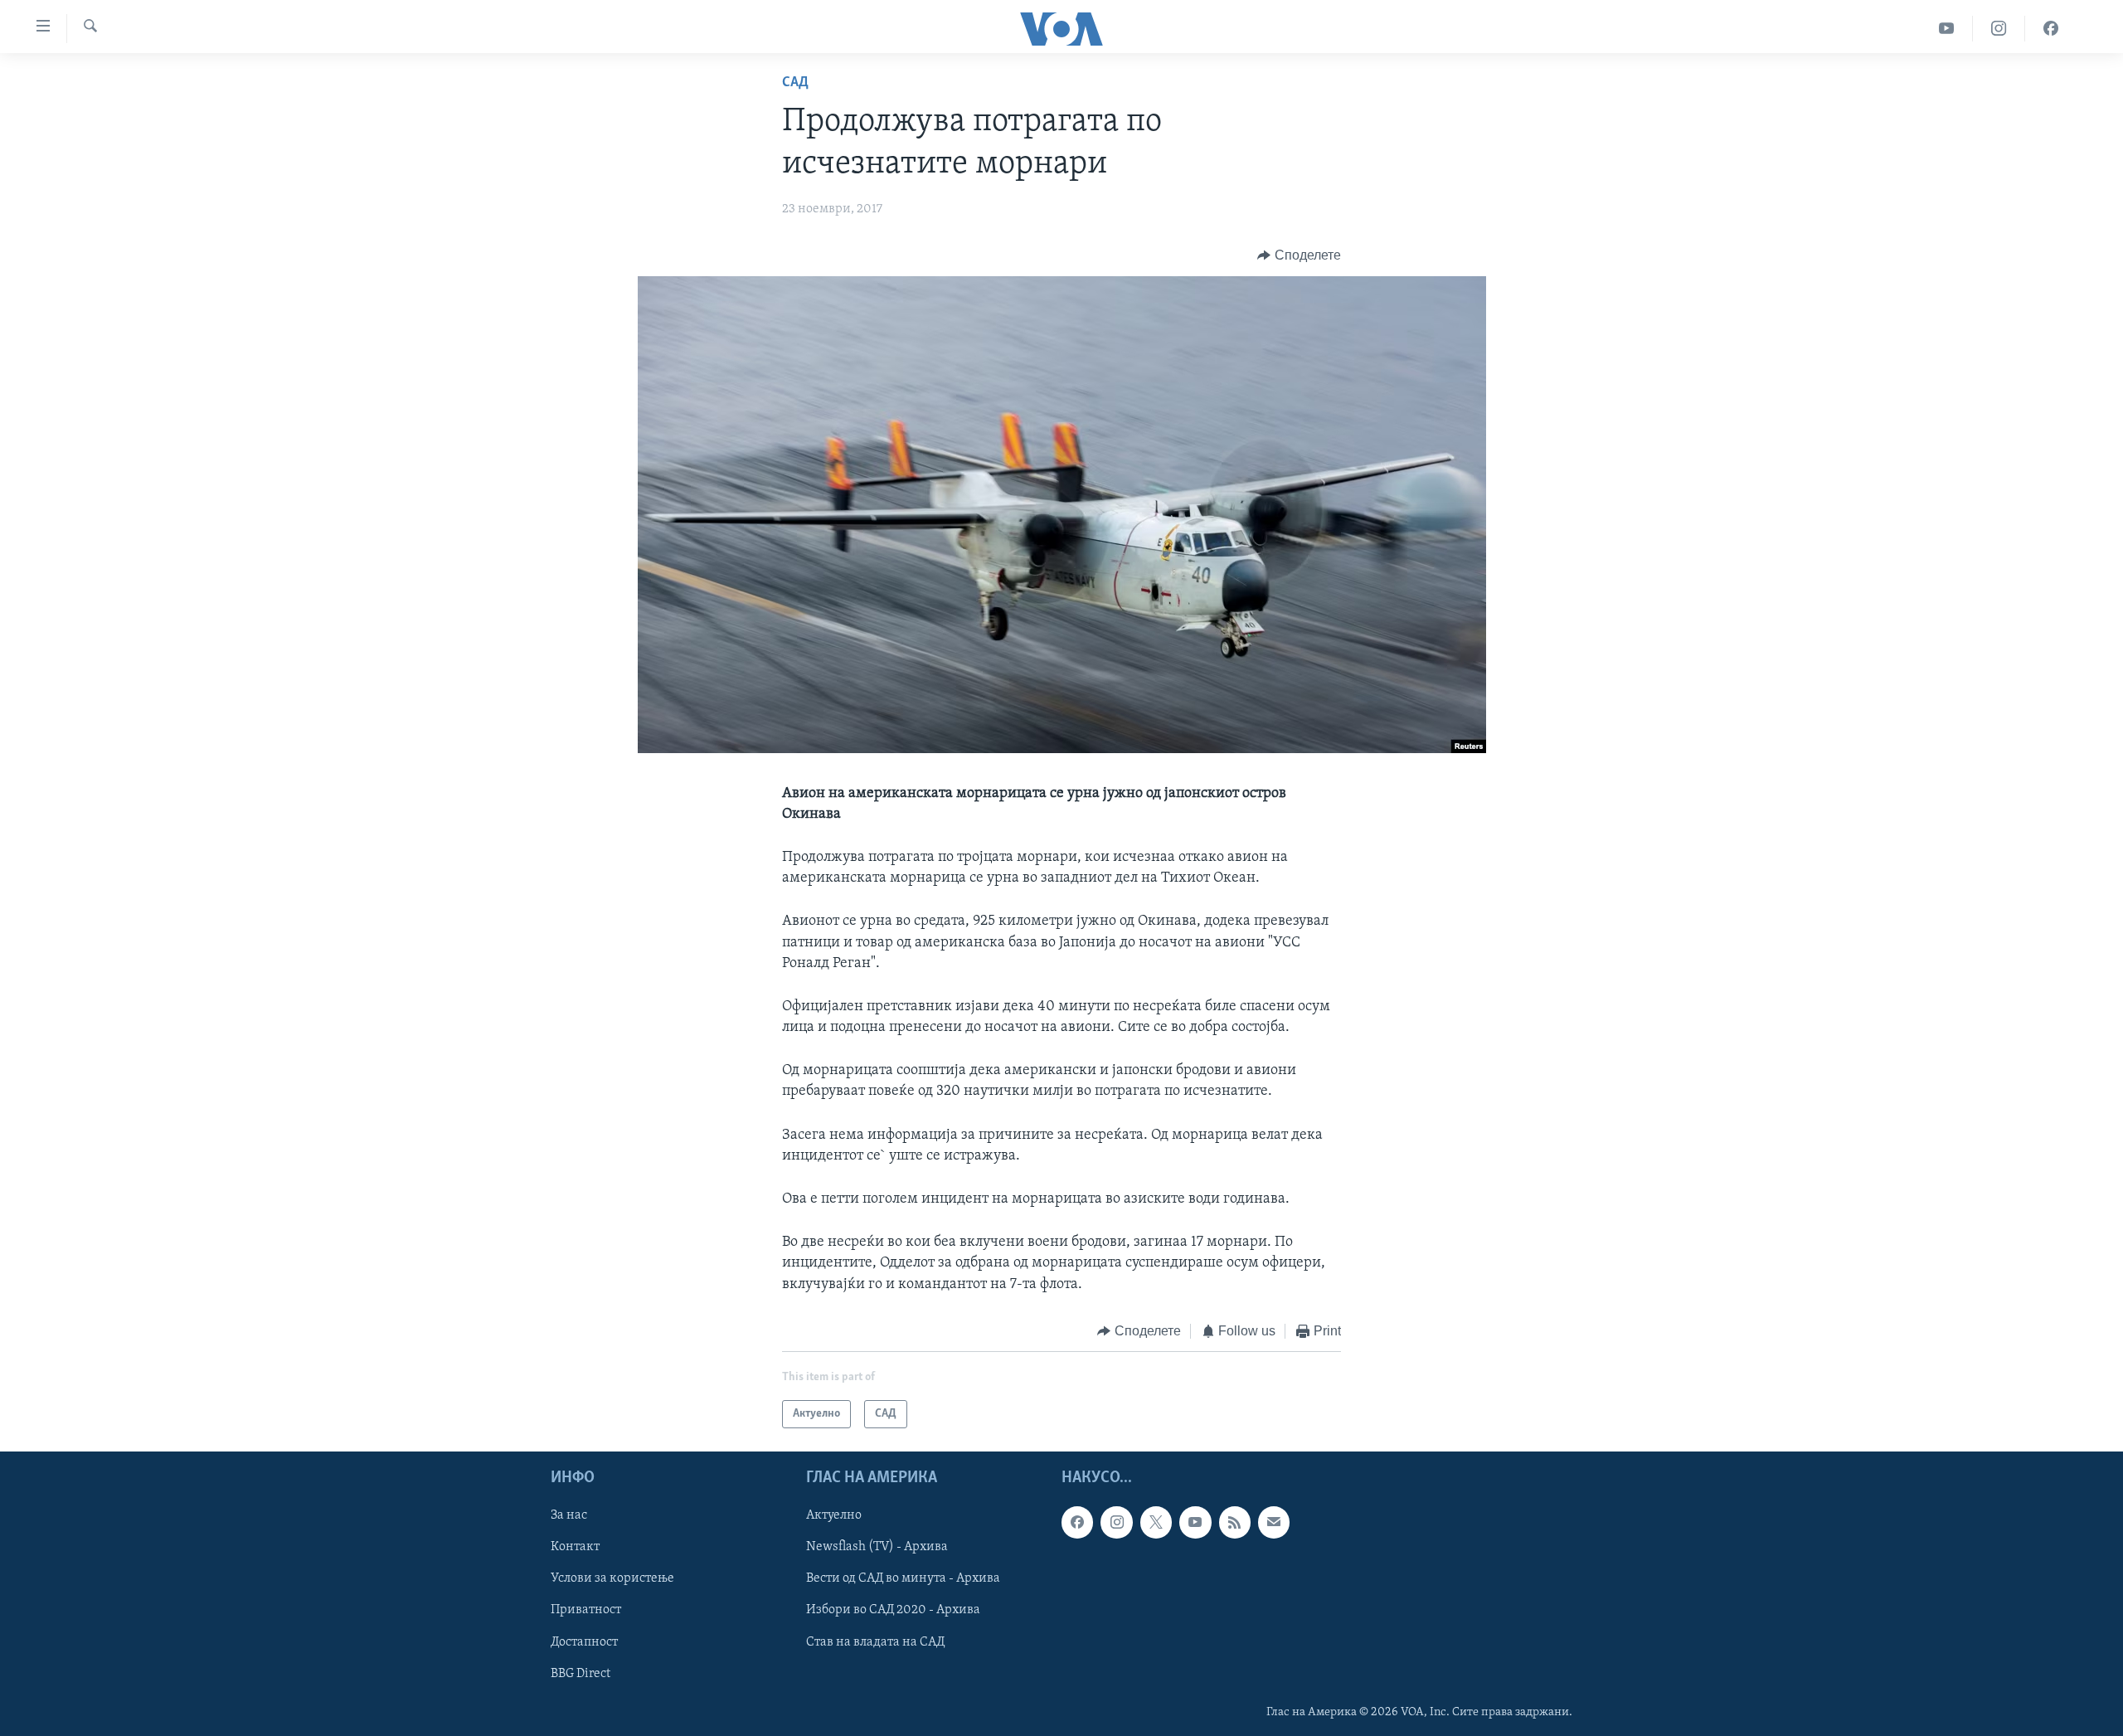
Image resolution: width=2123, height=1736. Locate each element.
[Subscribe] (1274, 1523)
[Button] (1299, 255)
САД (795, 83)
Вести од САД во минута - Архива (903, 1579)
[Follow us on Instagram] (1116, 1523)
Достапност (584, 1642)
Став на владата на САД (875, 1642)
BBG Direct (581, 1674)
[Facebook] (2051, 29)
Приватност (586, 1611)
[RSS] (1235, 1523)
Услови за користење (612, 1579)
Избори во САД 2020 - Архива (893, 1611)
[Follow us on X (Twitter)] (1156, 1523)
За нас (569, 1516)
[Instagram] (1999, 29)
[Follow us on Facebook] (1077, 1523)
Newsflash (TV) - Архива (877, 1548)
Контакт (575, 1548)
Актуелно (834, 1516)
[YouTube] (1947, 29)
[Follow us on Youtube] (1195, 1523)
